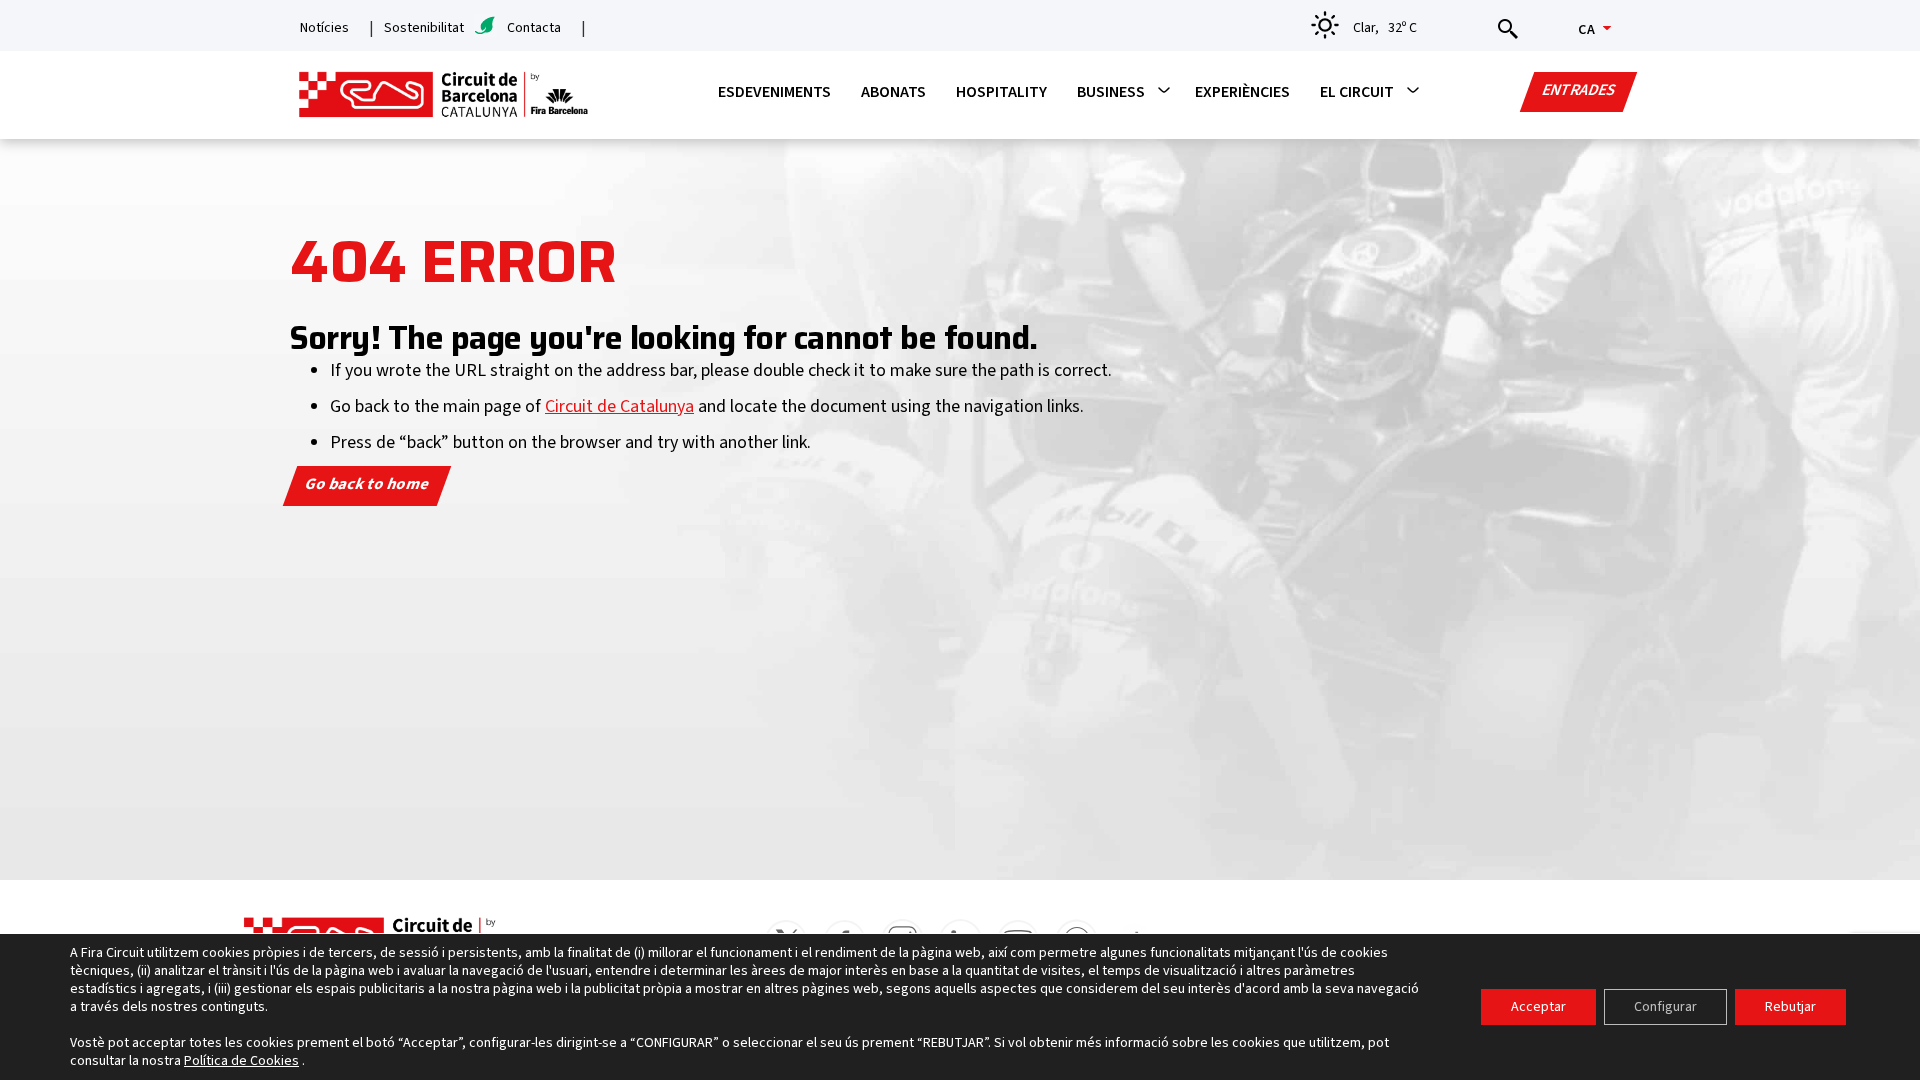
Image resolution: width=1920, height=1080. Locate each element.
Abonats (893, 92)
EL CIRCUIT (1357, 92)
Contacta (534, 28)
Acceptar (1538, 1007)
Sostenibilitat (424, 28)
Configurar (1665, 1007)
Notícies (324, 28)
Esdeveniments (774, 92)
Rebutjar (1790, 1007)
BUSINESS (1111, 92)
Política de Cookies (241, 1061)
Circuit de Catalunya (619, 406)
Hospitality (1001, 92)
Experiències (1242, 92)
